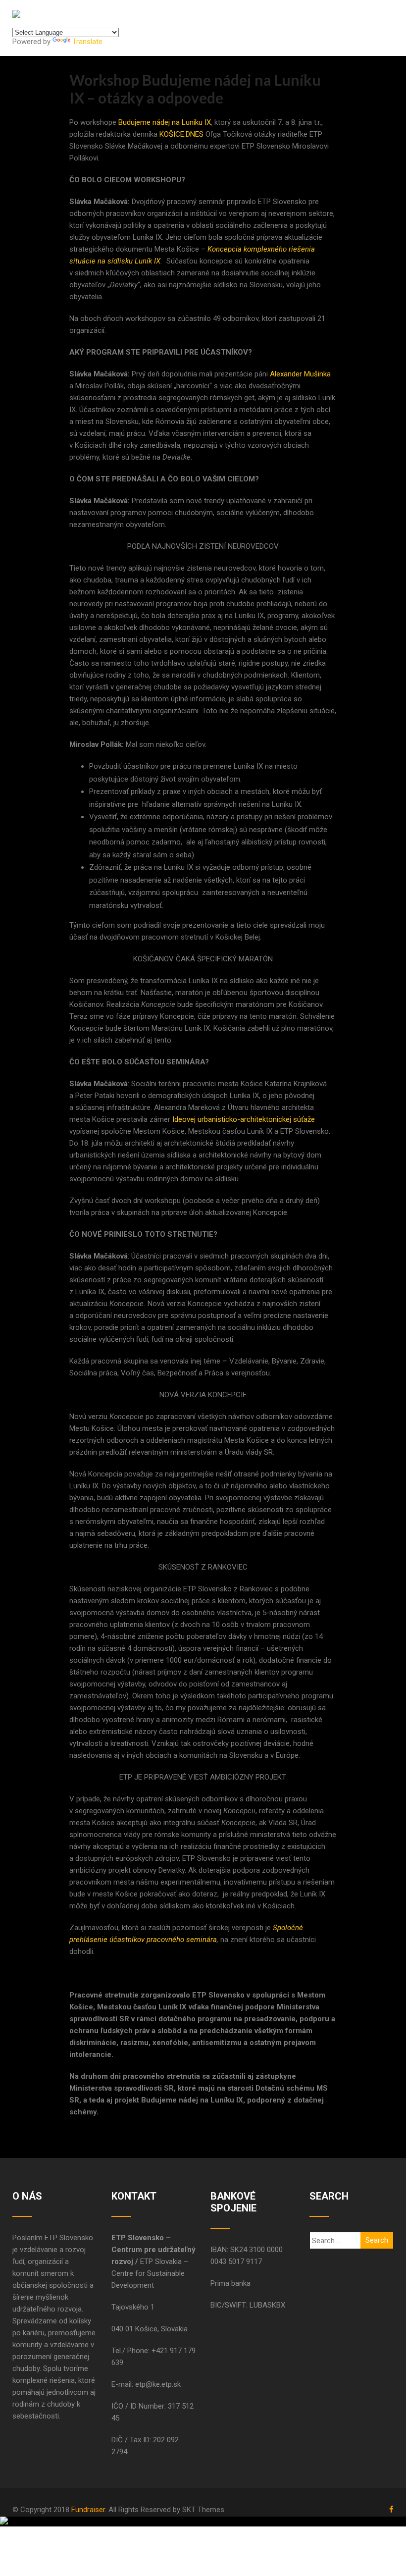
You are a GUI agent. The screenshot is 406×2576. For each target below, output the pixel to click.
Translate (87, 42)
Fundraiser (88, 2510)
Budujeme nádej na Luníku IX (165, 122)
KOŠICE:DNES (181, 134)
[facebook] (391, 2509)
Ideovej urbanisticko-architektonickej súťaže (244, 1119)
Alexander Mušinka (300, 374)
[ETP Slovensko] (16, 14)
